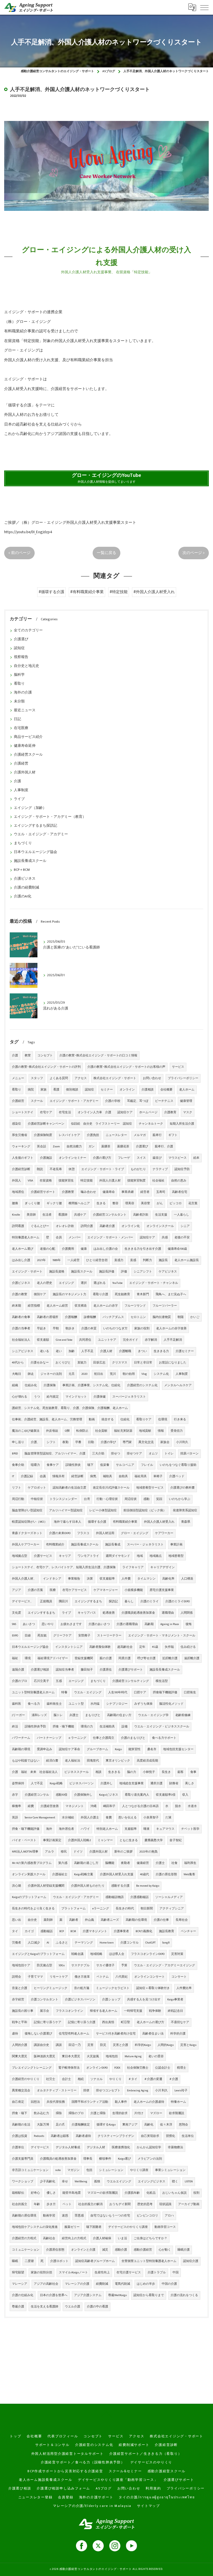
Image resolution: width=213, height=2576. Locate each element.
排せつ (116, 1454)
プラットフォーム (73, 1909)
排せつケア (134, 1454)
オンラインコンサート (149, 1977)
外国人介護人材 (110, 1181)
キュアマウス (165, 1829)
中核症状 (37, 1499)
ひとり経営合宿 (97, 1260)
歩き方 (51, 2204)
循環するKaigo (106, 2125)
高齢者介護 (107, 1226)
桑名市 (152, 1749)
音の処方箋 (82, 1988)
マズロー (156, 2113)
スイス (141, 1158)
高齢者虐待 (83, 2136)
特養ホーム (178, 2102)
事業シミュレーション (170, 2170)
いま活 (122, 2238)
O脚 (67, 1431)
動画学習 (49, 2216)
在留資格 (46, 1181)
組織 (15, 1385)
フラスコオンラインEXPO (148, 1954)
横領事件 (105, 2159)
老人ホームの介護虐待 (149, 2102)
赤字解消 (151, 1340)
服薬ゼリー (72, 2227)
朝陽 (181, 1317)
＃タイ (133, 2079)
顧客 (181, 1772)
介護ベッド (177, 1476)
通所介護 (156, 1783)
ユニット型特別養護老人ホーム (33, 1692)
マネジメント (75, 1806)
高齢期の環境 (21, 1749)
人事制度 (21, 790)
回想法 (35, 2102)
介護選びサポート (131, 1670)
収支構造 (81, 1306)
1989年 (57, 1260)
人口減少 (34, 1943)
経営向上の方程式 (74, 2238)
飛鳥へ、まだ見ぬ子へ (171, 1294)
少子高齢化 (48, 2182)
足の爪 (60, 2125)
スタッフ (37, 1078)
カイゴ (29, 1931)
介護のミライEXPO (177, 1601)
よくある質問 (59, 1078)
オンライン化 (131, 1226)
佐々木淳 (166, 2125)
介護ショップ (111, 2000)
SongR (166, 1943)
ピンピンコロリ (147, 2216)
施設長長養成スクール (165, 1670)
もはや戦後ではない (26, 1761)
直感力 (119, 1260)
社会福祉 (158, 1181)
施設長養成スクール (30, 861)
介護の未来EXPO (60, 1533)
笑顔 (159, 1499)
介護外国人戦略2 (79, 1840)
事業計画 (176, 1545)
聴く (175, 2182)
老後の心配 (48, 1249)
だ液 (168, 1818)
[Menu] (204, 7)
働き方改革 (82, 1977)
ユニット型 (76, 1704)
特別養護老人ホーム (26, 1238)
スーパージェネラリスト (129, 1397)
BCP (62, 1931)
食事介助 (18, 1465)
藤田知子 (87, 1670)
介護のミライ (149, 1601)
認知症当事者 (65, 1670)
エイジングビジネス (152, 2182)
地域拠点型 (20, 1556)
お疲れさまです (71, 1624)
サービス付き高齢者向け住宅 (116, 2034)
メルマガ (140, 1135)
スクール (37, 1101)
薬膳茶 (106, 1147)
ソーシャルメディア (169, 1897)
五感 (59, 1681)
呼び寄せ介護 (146, 1658)
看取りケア (144, 1419)
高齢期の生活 (21, 2125)
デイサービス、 (23, 1601)
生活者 (47, 1215)
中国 (176, 2273)
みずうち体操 (143, 1704)
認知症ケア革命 (69, 1749)
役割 (196, 2193)
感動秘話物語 (115, 1897)
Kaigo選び (124, 2159)
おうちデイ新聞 (120, 2204)
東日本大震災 (71, 2056)
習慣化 (170, 2136)
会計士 (66, 2079)
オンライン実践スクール (29, 1874)
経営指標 (34, 1306)
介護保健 (100, 1397)
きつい (142, 1351)
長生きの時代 (125, 1909)
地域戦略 (96, 1954)
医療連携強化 (121, 2147)
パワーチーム (21, 1738)
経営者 (145, 1192)
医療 (53, 1590)
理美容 (130, 1203)
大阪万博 (43, 2125)
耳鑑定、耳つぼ (138, 1101)
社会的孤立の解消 (90, 2204)
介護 (17, 781)
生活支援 (161, 1215)
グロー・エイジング (135, 1533)
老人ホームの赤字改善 (171, 1329)
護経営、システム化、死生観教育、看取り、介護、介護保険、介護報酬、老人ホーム (70, 1408)
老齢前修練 (183, 1715)
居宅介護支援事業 (162, 1590)
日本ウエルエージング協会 (35, 852)
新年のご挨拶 (123, 1852)
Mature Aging (133, 2056)
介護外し (106, 1783)
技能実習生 (66, 1181)
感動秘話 (47, 1931)
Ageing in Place (170, 1624)
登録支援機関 (84, 1658)
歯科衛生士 (54, 1704)
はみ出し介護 (21, 1260)
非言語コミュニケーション (30, 2170)
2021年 (41, 1260)
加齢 (72, 1351)
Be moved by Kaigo (148, 1886)
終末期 (17, 1306)
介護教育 (170, 1112)
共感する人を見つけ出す (144, 2000)
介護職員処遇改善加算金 (138, 1613)
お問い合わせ (152, 1078)
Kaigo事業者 (175, 2000)
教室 (28, 1056)
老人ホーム (187, 1090)
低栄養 (105, 1465)
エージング (76, 1681)
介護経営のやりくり (26, 2079)
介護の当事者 (21, 1329)
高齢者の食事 (21, 1317)
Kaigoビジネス (109, 1795)
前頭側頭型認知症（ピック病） (145, 1510)
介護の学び (108, 1442)
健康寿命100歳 (177, 1249)
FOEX (117, 2068)
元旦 (72, 1374)
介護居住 (106, 1670)
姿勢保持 (18, 1783)
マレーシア (20, 2284)
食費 (109, 1818)
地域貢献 (145, 1431)
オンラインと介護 (83, 2250)
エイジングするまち (88, 1601)
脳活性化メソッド (171, 1704)
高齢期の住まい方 (119, 1715)
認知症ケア (147, 1238)
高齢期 (149, 1624)
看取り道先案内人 (137, 1795)
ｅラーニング (77, 1738)
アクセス (81, 1078)
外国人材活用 (105, 1533)
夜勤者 (125, 1863)
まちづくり (23, 843)
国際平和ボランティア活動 (90, 2102)
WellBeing (81, 2182)
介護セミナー (185, 1351)
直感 (133, 1260)
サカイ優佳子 (105, 1965)
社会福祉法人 (21, 1340)
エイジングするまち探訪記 (35, 826)
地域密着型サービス (150, 1488)
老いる (45, 1351)
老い (59, 1351)
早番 (78, 1442)
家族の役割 (142, 1329)
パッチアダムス (113, 1317)
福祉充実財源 (123, 1431)
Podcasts (39, 2136)
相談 (98, 1772)
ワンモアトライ (88, 1556)
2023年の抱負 (148, 1852)
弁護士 (74, 1715)
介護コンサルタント (45, 2000)
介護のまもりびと (133, 1738)
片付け (139, 2113)
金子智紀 (176, 1840)
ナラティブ (160, 1169)
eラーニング (101, 1909)
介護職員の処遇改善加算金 (58, 2159)
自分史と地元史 (26, 666)
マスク (188, 1112)
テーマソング (84, 1943)
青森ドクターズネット (27, 1533)
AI (48, 1943)
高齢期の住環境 (136, 1920)
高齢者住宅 (180, 1192)
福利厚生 (190, 1863)
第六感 (63, 1863)
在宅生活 (65, 1112)
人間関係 (187, 1613)
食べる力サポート (164, 1738)
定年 (142, 1647)
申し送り (18, 1442)
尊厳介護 (18, 2307)
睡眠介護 (184, 2250)
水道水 (192, 1806)
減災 (105, 2250)
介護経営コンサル (37, 1795)
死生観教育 (122, 1294)
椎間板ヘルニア (79, 1203)
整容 (115, 1203)
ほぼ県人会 (117, 1954)
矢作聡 (169, 1647)
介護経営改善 (50, 1806)
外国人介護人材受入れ (159, 1522)
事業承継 (128, 1192)
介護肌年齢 (132, 2193)
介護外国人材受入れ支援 (117, 1874)
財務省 (174, 1783)
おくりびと (63, 1363)
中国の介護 (169, 2284)
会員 (59, 1238)
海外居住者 (66, 1829)
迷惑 (65, 2216)
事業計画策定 (52, 1840)
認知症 (19, 648)
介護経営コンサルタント (110, 1215)
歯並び (157, 1158)
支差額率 (131, 1829)
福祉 (15, 1658)
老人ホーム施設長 (187, 1260)
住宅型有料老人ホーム (74, 2034)
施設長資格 (57, 1272)
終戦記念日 (175, 2011)
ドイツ (78, 1852)
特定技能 (87, 1181)
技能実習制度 (136, 1181)
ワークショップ (23, 2182)
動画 (92, 1419)
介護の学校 (113, 1101)
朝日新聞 (147, 1909)
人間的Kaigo (166, 2045)
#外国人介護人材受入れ (154, 592)
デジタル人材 (96, 2147)
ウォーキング (21, 1147)
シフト (51, 1442)
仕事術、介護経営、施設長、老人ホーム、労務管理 (47, 1419)
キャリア (65, 1556)
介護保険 (50, 1385)
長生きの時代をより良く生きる (33, 1909)
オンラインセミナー (73, 1158)
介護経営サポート (43, 1192)
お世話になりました (173, 1363)
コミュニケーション (26, 2250)
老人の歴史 (45, 1283)
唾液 (146, 1829)
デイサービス (40, 2147)
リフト (17, 1488)
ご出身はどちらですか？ (150, 2238)
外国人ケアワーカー (26, 1545)
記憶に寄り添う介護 (82, 2022)
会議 (43, 1476)
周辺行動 (18, 1499)
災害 (90, 2045)
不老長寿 (56, 1169)
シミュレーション (111, 2170)
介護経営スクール (28, 755)
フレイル (147, 1465)
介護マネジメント (95, 1931)
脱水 (178, 1806)
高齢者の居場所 (48, 1317)
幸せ (65, 2182)
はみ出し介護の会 (106, 1249)
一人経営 (73, 1260)
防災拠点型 (45, 1965)
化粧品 (151, 2193)
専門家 (127, 1442)
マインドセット (76, 1397)
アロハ (169, 2216)
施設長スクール (82, 1272)
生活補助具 (107, 1727)
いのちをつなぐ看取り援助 (178, 1465)
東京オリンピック (118, 1761)
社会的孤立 (20, 2204)
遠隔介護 (18, 1670)
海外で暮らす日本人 (68, 1522)
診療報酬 (90, 1317)
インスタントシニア (69, 1647)
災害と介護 (121, 2045)
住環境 (163, 1419)
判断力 (147, 1260)
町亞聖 (125, 2022)
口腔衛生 (190, 1692)
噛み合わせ (88, 1192)
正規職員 (46, 1601)
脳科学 (19, 675)
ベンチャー (188, 1931)
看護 (56, 1090)
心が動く (165, 2250)
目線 (28, 1636)
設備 (125, 1727)
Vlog (144, 1374)
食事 (193, 1772)
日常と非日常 (143, 1363)
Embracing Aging (138, 2091)
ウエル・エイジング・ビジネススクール (162, 1727)
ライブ (19, 799)
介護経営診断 (21, 1169)
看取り (19, 684)
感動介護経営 (143, 2250)
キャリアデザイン (163, 1567)
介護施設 (46, 1158)
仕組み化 (31, 1385)
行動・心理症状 (107, 1499)
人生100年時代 (118, 1692)
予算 (124, 1965)
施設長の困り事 (23, 2011)
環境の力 (87, 1727)
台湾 (87, 1499)
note (58, 2170)
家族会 (165, 1442)
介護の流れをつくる (184, 2295)
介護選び (21, 639)
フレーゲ (124, 1158)
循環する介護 (97, 1522)
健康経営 (143, 1863)
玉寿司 (161, 1192)
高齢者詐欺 (141, 1215)
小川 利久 (161, 2091)
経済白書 (52, 1761)
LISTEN (189, 2182)
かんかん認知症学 (149, 2147)
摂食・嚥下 (20, 2113)
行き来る (180, 1419)
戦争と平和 (20, 2022)
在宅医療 (21, 728)
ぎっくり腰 (32, 1203)
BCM (73, 1931)
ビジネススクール (77, 1772)
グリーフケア (62, 1636)
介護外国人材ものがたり (88, 1886)
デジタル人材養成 (68, 2147)
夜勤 (65, 1442)
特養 (64, 1692)
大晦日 (17, 1374)
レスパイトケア (69, 1135)
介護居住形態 (55, 2250)
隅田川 (63, 1601)
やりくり (115, 2079)
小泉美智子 (151, 1818)
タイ (15, 1931)
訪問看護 (18, 1226)
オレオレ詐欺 (65, 1226)
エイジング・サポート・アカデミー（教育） (50, 817)
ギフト (173, 1135)
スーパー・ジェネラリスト (145, 1545)
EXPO (15, 1636)
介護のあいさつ (99, 1624)
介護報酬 (71, 1317)
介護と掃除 (98, 2113)
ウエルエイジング (119, 2182)
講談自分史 (41, 2045)
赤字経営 (18, 2000)
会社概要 (166, 1090)
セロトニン (138, 1317)
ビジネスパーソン (82, 1783)
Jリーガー (18, 1715)
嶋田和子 (109, 1806)
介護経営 (21, 764)
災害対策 (177, 1954)
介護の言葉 (35, 1590)
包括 (89, 2170)
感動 (146, 1499)
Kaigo (118, 1749)
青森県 (186, 1522)
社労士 (51, 2079)
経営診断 (77, 1476)
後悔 (189, 1624)
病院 (31, 1090)
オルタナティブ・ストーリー (57, 2091)
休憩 (72, 1169)
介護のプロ (20, 1681)
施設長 (163, 1260)
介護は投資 (20, 2136)
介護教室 (68, 1192)
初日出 (99, 1374)
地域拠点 (156, 1556)
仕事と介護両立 (104, 1738)
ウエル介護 (73, 2307)
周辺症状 (131, 1499)
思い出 (17, 1920)
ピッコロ (176, 1203)
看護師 (63, 1215)
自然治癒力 (74, 1147)
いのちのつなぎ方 (115, 1329)
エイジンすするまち (41, 1613)
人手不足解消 (173, 1340)
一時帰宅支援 (133, 2011)
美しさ (190, 1783)
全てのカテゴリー (28, 630)
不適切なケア (180, 2022)
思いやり (48, 1624)
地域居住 (18, 1192)
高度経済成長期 (147, 1761)
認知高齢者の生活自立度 (69, 1488)
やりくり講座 (139, 2170)
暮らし (129, 1601)
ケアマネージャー (106, 1590)
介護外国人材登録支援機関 (46, 1886)
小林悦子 (149, 1772)
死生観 (42, 1636)
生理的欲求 (120, 2113)
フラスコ (83, 1533)
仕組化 (125, 1419)
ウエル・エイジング (88, 1692)
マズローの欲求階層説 (103, 2193)
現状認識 (165, 2204)
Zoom (56, 1147)
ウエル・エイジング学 (153, 1715)
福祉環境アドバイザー (53, 1658)
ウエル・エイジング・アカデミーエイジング (164, 1965)
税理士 (182, 2068)
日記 (17, 719)
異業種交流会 (21, 2091)
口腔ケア (140, 1692)
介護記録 (27, 1476)
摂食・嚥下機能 (63, 1727)
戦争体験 (155, 2011)
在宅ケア (46, 1112)
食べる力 (34, 1704)
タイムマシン (146, 1579)
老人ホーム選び (23, 1249)
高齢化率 (168, 1579)
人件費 (126, 1579)
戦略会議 (77, 1954)
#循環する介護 (51, 592)
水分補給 (68, 1818)
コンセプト (45, 1056)
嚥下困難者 (94, 2227)
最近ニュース (25, 710)
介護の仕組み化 (23, 2295)
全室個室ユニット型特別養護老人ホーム (149, 2261)
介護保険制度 (43, 1135)
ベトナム (103, 1977)
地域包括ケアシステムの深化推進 (35, 2227)
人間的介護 (20, 2045)
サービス (178, 1067)
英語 (15, 1818)
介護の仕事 (161, 1920)
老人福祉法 (73, 1761)
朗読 (40, 1169)
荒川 (113, 1374)
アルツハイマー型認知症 (66, 1510)
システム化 (161, 1374)
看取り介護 (101, 1294)
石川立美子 (41, 1681)
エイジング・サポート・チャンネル (154, 1283)
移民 (64, 1852)
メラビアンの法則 (150, 2159)
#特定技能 (119, 592)
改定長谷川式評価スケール (111, 1488)
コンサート (179, 1977)
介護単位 (18, 2147)
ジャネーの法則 (51, 1374)
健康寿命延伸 (25, 746)
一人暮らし (182, 1215)
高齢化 (149, 2125)
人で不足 (37, 1783)
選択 (84, 1283)
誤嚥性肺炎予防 (35, 1727)
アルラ (50, 1852)
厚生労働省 (20, 1135)
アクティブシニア (172, 1909)
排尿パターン (189, 1454)
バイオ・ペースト (24, 1840)
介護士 (160, 1863)
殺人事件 (121, 2102)
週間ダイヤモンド (118, 1556)
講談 (59, 2045)
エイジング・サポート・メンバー (110, 1238)
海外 (49, 1829)
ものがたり (138, 1169)
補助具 (107, 1476)
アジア (17, 1590)
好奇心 (35, 2193)
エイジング (66, 1283)
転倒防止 (82, 1431)
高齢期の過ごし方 (86, 1863)
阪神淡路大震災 (45, 2056)
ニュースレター (116, 1135)
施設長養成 (113, 1545)
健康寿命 (109, 1192)
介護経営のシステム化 (142, 1385)
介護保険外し (83, 1795)
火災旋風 (93, 2056)
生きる (101, 1203)
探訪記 (113, 1601)
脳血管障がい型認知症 (27, 1510)
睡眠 (15, 2261)
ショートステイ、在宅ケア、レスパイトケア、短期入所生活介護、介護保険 (64, 1567)
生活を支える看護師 (45, 2307)
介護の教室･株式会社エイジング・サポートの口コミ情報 (98, 1056)
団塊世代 (93, 1761)
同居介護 (125, 1658)
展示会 (45, 2011)
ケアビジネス (168, 1272)
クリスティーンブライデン (116, 2136)
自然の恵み (179, 1181)
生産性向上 (102, 2273)
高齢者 (74, 1920)
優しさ (51, 2193)
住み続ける (188, 1647)
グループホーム (97, 1749)
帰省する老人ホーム (104, 2011)
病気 (93, 1476)
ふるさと (62, 1943)
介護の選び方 (102, 1158)
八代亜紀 (121, 1977)
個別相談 (72, 1090)
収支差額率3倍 (166, 1795)
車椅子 (158, 1476)
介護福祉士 (60, 1874)
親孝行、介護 (164, 1147)
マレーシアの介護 (77, 2284)
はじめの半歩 (146, 2284)
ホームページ (148, 1112)
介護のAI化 (23, 896)
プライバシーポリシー (183, 1078)
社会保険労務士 (138, 2068)
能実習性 (135, 1749)
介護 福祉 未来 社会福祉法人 (35, 1772)
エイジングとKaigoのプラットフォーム (38, 1954)
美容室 (145, 1203)
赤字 (15, 1795)
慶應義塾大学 (154, 1840)
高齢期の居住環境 (24, 2216)
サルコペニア (125, 1465)
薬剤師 (48, 1920)
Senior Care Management (40, 1818)
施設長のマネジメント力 (69, 1294)
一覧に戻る (106, 553)
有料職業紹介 (55, 1545)
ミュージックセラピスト (113, 1988)
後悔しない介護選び (38, 2034)
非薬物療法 (175, 2147)
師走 (31, 1374)
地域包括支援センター (178, 1749)
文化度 (17, 1613)
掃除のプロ (76, 2113)
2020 (84, 1374)
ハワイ (85, 1829)
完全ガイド (130, 1340)
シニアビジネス (23, 1351)
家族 (44, 1090)
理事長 (88, 2159)
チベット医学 (190, 1829)
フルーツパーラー (165, 1306)
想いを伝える (128, 1818)
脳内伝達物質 (162, 1317)
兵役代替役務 (56, 2102)
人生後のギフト (23, 1158)
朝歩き (70, 1329)
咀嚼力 (35, 1465)
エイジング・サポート (27, 1272)
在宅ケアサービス (75, 1590)
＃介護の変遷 (153, 2079)
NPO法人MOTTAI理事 (25, 1852)
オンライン (127, 1090)
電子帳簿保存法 (69, 2068)
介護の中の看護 (97, 2307)
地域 (140, 1556)
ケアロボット (37, 1488)
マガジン (73, 2170)
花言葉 (193, 1203)
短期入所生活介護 (182, 1124)
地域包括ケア (21, 1965)
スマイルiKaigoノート (73, 2273)
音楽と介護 (20, 1988)
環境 (28, 1658)
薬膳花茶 (123, 1147)
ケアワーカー (164, 1533)
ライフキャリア (133, 1567)
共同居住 (85, 1340)
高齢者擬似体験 (100, 1647)
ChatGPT (150, 1943)
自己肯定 (18, 2102)
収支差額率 (107, 1579)
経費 (31, 1806)
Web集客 (189, 1874)
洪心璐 (17, 1886)
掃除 (59, 2113)
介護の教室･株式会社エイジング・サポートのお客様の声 (126, 1067)
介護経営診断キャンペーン (46, 1124)
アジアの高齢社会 (46, 2284)
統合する (108, 1419)
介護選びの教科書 (182, 1488)
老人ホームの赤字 (106, 1306)
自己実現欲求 (150, 2136)
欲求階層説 (177, 2113)
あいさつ (29, 1624)
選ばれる (100, 1283)
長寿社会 (182, 1920)
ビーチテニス (164, 1101)
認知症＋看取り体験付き (153, 1988)
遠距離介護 (192, 1658)
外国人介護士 (90, 1818)
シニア (185, 1226)
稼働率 (17, 1806)
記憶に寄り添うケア (48, 2022)
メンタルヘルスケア (178, 1385)
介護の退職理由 (127, 1624)
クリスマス (120, 1363)
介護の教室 (20, 1294)
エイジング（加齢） (30, 808)
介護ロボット (59, 2261)
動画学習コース (165, 2227)
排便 (86, 2091)
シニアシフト (143, 1272)
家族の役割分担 (41, 2273)
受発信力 (177, 1431)
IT (13, 1476)
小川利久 (182, 1442)
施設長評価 (107, 1272)
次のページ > (194, 553)
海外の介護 (23, 693)
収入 (185, 1795)
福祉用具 (141, 1476)
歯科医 (17, 1704)
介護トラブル (157, 2273)
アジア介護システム (88, 2295)
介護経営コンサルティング (131, 1681)
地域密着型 (176, 1556)
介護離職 (125, 1351)
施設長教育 (167, 1931)
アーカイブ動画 (189, 2204)
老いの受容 (156, 2056)
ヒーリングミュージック (51, 1988)
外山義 (89, 1920)
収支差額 (43, 1340)
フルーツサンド (135, 1306)
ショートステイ (23, 1112)
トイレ (169, 1454)
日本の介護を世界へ (54, 2295)
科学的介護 (178, 2034)
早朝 (56, 1329)
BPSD (15, 1454)
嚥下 (90, 1465)
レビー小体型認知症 (103, 1510)
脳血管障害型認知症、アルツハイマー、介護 (55, 1454)
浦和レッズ (39, 1715)
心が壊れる (20, 1397)
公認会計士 (163, 2068)
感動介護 (121, 2250)
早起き (41, 1329)
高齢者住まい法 (153, 2034)
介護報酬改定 (81, 2125)
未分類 (19, 701)
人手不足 (87, 1351)
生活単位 (188, 2136)
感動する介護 (120, 1886)
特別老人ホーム (107, 1829)
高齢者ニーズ (110, 1920)
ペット (67, 2204)
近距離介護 (170, 1658)
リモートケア (59, 1977)
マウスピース (177, 1158)
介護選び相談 (40, 1670)
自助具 (123, 1476)
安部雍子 (84, 1636)
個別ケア (40, 1294)
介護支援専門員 (23, 2159)
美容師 (31, 1215)
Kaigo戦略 (56, 1783)
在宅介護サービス (129, 2273)
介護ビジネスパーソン (80, 2000)
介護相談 (148, 1090)
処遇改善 (109, 1613)
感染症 (17, 1124)
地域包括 (112, 2056)
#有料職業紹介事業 (87, 592)
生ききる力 (161, 1351)
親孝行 (157, 1135)
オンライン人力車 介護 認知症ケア (105, 1112)
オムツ (153, 1454)
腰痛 (15, 1203)
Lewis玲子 (181, 2091)
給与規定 (53, 1397)
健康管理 (186, 1101)
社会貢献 (101, 1431)
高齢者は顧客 (60, 2136)
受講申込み (45, 1749)
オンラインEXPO (97, 2068)
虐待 (15, 2034)
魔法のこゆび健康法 (26, 1431)
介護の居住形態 (166, 1874)
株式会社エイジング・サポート (115, 1078)
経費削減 (102, 2284)
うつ (37, 1397)
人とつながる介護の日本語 (140, 1806)
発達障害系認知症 (185, 1510)
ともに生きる (129, 1840)
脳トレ (58, 1715)
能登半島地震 (72, 2193)
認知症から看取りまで (149, 2295)
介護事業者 (121, 1931)
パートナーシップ (49, 1738)
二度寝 (29, 2261)
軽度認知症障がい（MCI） (30, 1522)
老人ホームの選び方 (150, 2022)
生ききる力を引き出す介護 (143, 1249)
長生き (166, 1772)
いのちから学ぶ (180, 1499)
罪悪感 (79, 2216)
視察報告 (21, 657)
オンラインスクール (160, 1226)
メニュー (18, 1078)
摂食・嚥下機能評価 (26, 1829)
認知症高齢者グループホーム (95, 2261)
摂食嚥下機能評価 (165, 1692)
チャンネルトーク (151, 1124)
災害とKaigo (188, 2045)
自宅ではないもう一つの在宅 (110, 2216)
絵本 (196, 1158)
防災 (103, 2045)
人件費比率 (184, 1988)
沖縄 (93, 1806)
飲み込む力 (41, 2113)
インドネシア (52, 1579)
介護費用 (68, 1249)
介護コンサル (130, 1943)
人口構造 (187, 1579)
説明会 (17, 1977)
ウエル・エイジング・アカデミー (41, 834)
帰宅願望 (18, 2273)
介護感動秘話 (140, 1897)
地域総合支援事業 (131, 1783)
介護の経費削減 (26, 888)
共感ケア (80, 1215)
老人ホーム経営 (57, 1306)
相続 (81, 2079)
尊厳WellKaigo (117, 2295)
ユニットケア (107, 1340)
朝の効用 (129, 1374)
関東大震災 (20, 2056)
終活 (15, 1727)
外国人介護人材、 (24, 1579)
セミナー (107, 1090)
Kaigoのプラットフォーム (29, 1897)
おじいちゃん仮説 (174, 2193)
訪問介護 (87, 1226)
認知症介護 (191, 2261)
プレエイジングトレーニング (32, 2068)
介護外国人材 (25, 772)
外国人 (17, 1181)
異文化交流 (146, 1442)
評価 (124, 1272)
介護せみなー (40, 1363)
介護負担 (93, 1135)
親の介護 (106, 1658)
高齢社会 (49, 2238)
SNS (14, 1624)
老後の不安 (182, 1238)
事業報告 (74, 1579)
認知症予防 (182, 1169)
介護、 (35, 1442)
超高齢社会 (125, 1647)
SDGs (62, 1965)
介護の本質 (89, 1329)
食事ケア (53, 1465)
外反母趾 (52, 1431)
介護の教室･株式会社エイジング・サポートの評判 (46, 1067)
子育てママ (35, 1977)
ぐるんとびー (40, 1226)
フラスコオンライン (69, 2011)
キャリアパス (87, 1613)
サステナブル (80, 1965)
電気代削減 (122, 2284)
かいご (195, 1317)
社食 (174, 1863)
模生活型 (162, 1681)
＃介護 (173, 2079)
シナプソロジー (117, 1704)
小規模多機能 (134, 1590)
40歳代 (144, 1874)
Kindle (16, 1215)
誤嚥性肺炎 (73, 1465)
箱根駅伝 (18, 2193)
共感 (165, 1238)
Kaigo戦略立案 (84, 1874)
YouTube (117, 1283)
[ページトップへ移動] (106, 2414)
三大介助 (98, 1454)
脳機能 (110, 1863)
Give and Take (64, 1340)
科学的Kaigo (143, 2045)
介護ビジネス (25, 879)
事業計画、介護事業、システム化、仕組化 (91, 1385)
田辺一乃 (75, 2045)
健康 (84, 1249)
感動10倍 (62, 1795)
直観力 (82, 1363)
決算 (90, 1579)
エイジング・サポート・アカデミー (74, 1101)
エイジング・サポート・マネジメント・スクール (162, 1636)
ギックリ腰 (54, 1203)
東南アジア (130, 2125)
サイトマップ (149, 2506)
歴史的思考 (145, 2204)
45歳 (155, 1647)
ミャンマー (105, 1840)
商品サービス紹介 (28, 737)
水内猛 (95, 1704)
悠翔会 (183, 2125)
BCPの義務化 (144, 1931)
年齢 (37, 2204)
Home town (107, 1943)
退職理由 (168, 1613)
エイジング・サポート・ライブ (103, 1169)
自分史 (32, 1920)
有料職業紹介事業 (125, 1522)
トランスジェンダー (63, 1499)
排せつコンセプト (108, 2091)
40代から (18, 1363)
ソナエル (97, 2079)
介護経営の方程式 (24, 2238)
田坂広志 (99, 1363)
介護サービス (43, 1556)
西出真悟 (108, 2022)
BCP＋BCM (22, 870)
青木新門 (143, 1294)
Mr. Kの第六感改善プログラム (32, 1863)
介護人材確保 (102, 2238)
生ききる (114, 1772)
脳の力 (132, 1772)
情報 (161, 1431)
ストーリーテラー (109, 1636)
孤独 (97, 2182)
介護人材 (106, 1351)
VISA (30, 1181)
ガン (92, 1147)
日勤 (91, 1442)
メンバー (75, 1238)
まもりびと (93, 1715)
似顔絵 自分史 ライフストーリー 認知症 (102, 1124)
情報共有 (59, 1476)
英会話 (41, 1147)
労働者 (17, 1943)
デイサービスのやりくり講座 (128, 2227)
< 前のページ (19, 553)
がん (160, 1203)
